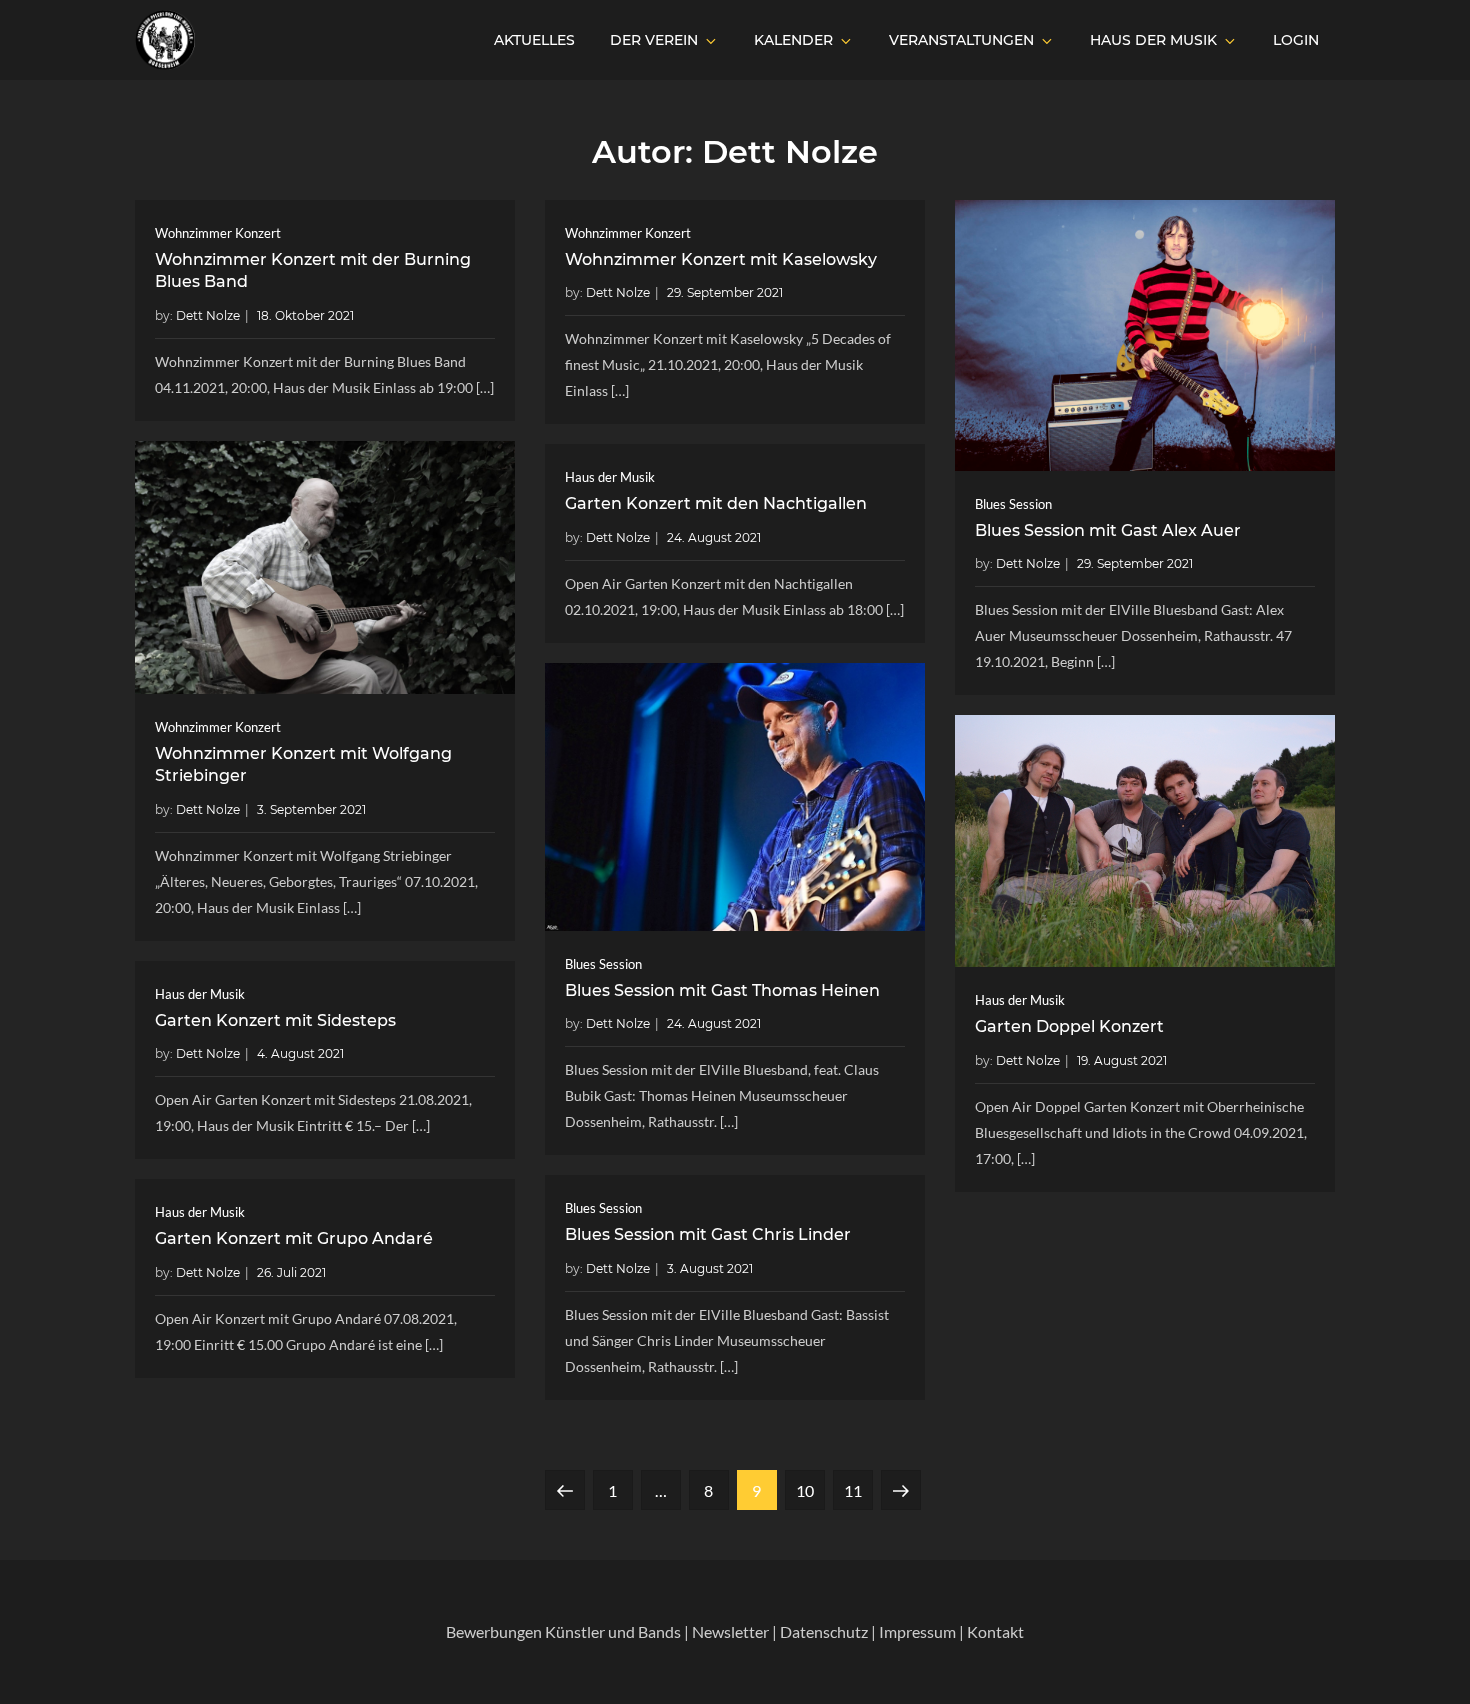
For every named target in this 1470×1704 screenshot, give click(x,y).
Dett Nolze (208, 315)
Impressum (917, 1631)
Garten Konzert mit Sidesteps (275, 1020)
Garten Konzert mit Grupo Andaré (294, 1238)
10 (810, 1490)
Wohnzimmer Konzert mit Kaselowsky (721, 259)
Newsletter (730, 1631)
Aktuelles (534, 40)
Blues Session (1013, 504)
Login (1296, 40)
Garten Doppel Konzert (1069, 1026)
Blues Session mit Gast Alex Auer (1108, 530)
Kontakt (995, 1631)
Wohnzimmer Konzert (218, 233)
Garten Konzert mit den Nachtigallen (716, 503)
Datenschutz (824, 1631)
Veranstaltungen (961, 40)
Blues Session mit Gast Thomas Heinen (722, 990)
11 (858, 1490)
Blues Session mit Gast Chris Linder (708, 1234)
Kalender (793, 40)
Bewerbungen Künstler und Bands (563, 1631)
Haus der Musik (1153, 40)
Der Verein (654, 40)
